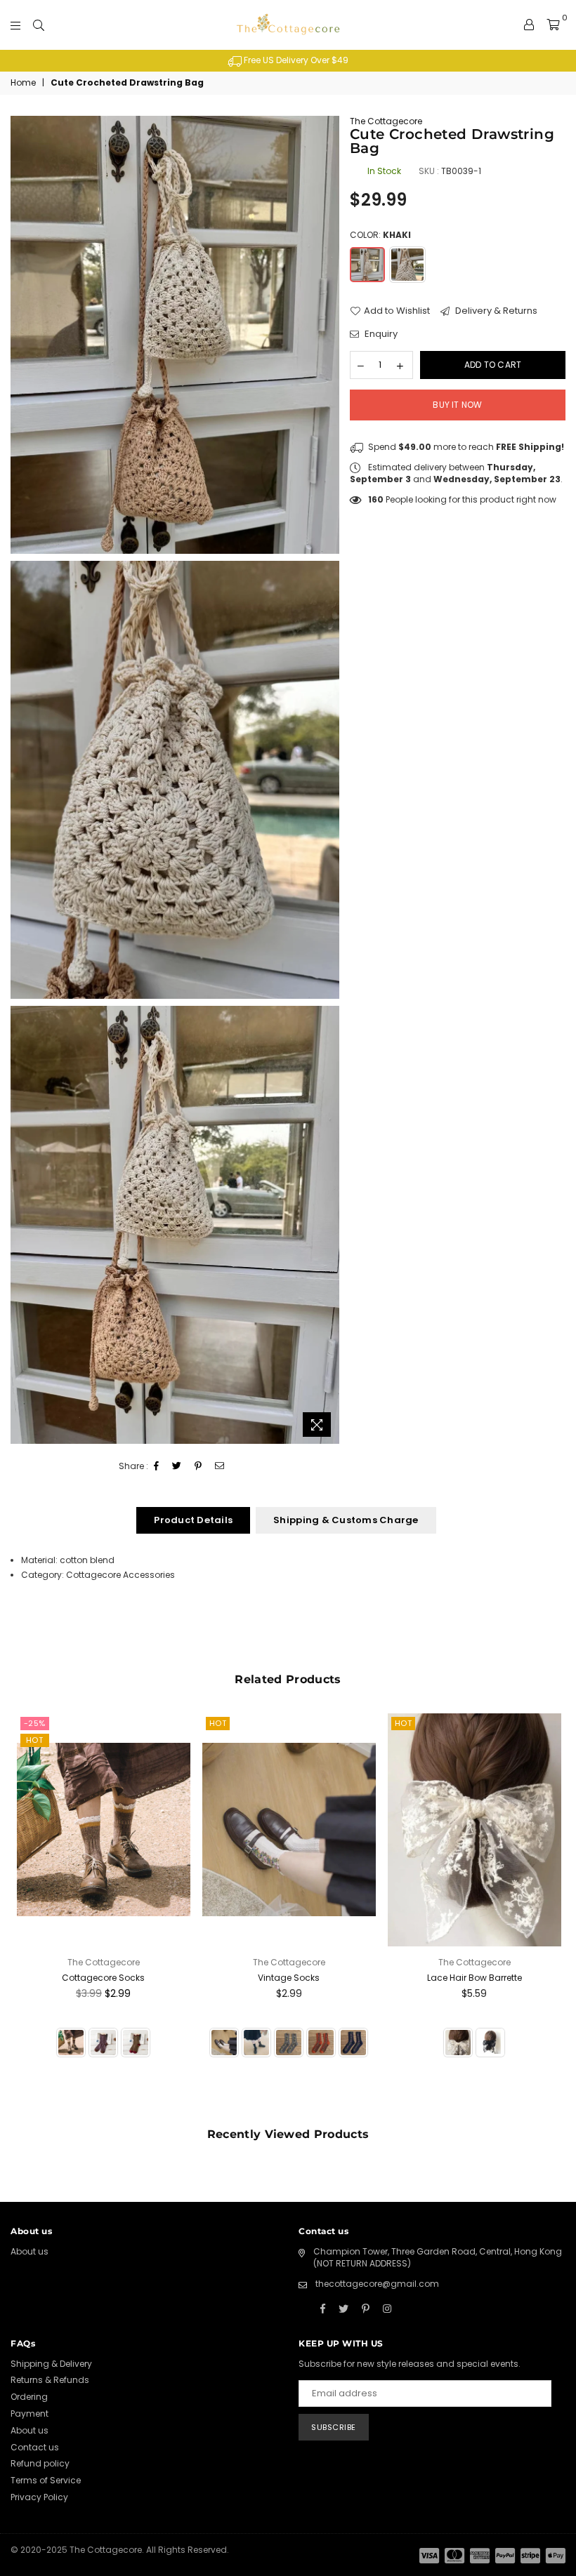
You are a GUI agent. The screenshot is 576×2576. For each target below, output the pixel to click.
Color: (380, 235)
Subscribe (334, 2427)
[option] (288, 61)
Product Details (193, 1520)
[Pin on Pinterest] (198, 1467)
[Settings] (529, 25)
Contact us (35, 2447)
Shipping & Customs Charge (346, 1520)
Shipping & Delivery (51, 2364)
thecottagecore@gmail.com (377, 2284)
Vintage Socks (289, 1978)
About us (30, 2251)
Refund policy (40, 2463)
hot (35, 1740)
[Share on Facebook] (157, 1467)
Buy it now (457, 405)
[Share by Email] (220, 1467)
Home (23, 83)
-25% (35, 1723)
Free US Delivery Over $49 (295, 60)
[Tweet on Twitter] (177, 1467)
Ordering (29, 2397)
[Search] (39, 25)
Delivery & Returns (495, 311)
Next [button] (553, 1912)
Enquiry (380, 334)
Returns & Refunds (50, 2380)
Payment (30, 2414)
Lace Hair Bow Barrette (474, 1978)
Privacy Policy (39, 2497)
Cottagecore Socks (103, 1978)
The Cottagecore (386, 121)
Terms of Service (46, 2480)
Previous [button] (23, 1912)
